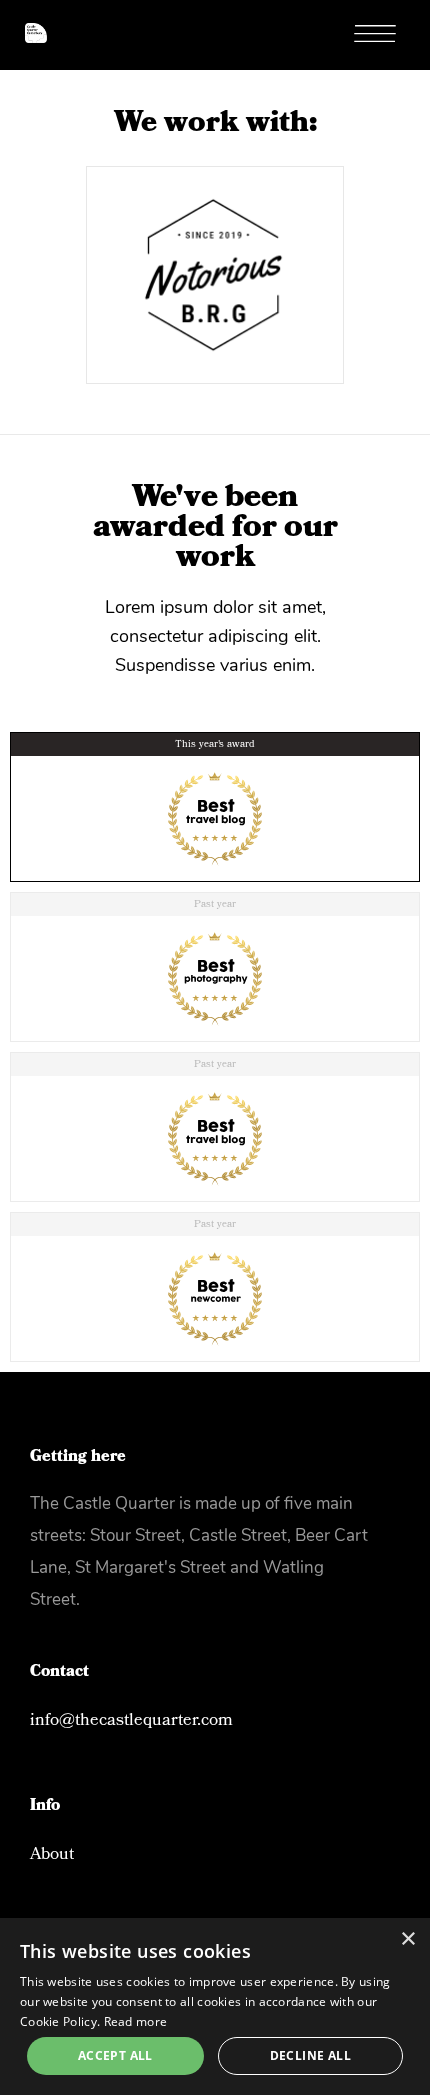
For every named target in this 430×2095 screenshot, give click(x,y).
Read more (136, 2021)
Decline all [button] (310, 2055)
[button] (385, 35)
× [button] (407, 1939)
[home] (23, 21)
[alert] (215, 2006)
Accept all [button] (115, 2055)
